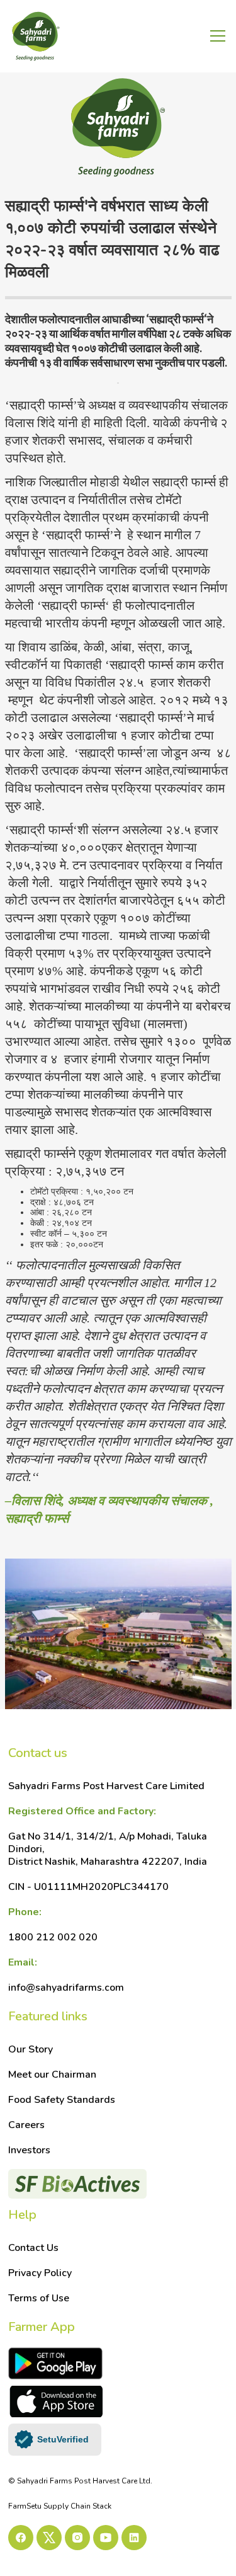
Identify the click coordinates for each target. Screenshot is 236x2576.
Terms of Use (39, 2298)
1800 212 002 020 (53, 1925)
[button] (215, 36)
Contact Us (33, 2248)
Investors (29, 2150)
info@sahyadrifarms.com (66, 1975)
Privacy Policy (40, 2273)
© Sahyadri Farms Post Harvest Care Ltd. (80, 2481)
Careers (26, 2125)
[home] (77, 37)
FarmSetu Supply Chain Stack (60, 2506)
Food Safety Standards (62, 2100)
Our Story (31, 2049)
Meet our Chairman (52, 2075)
